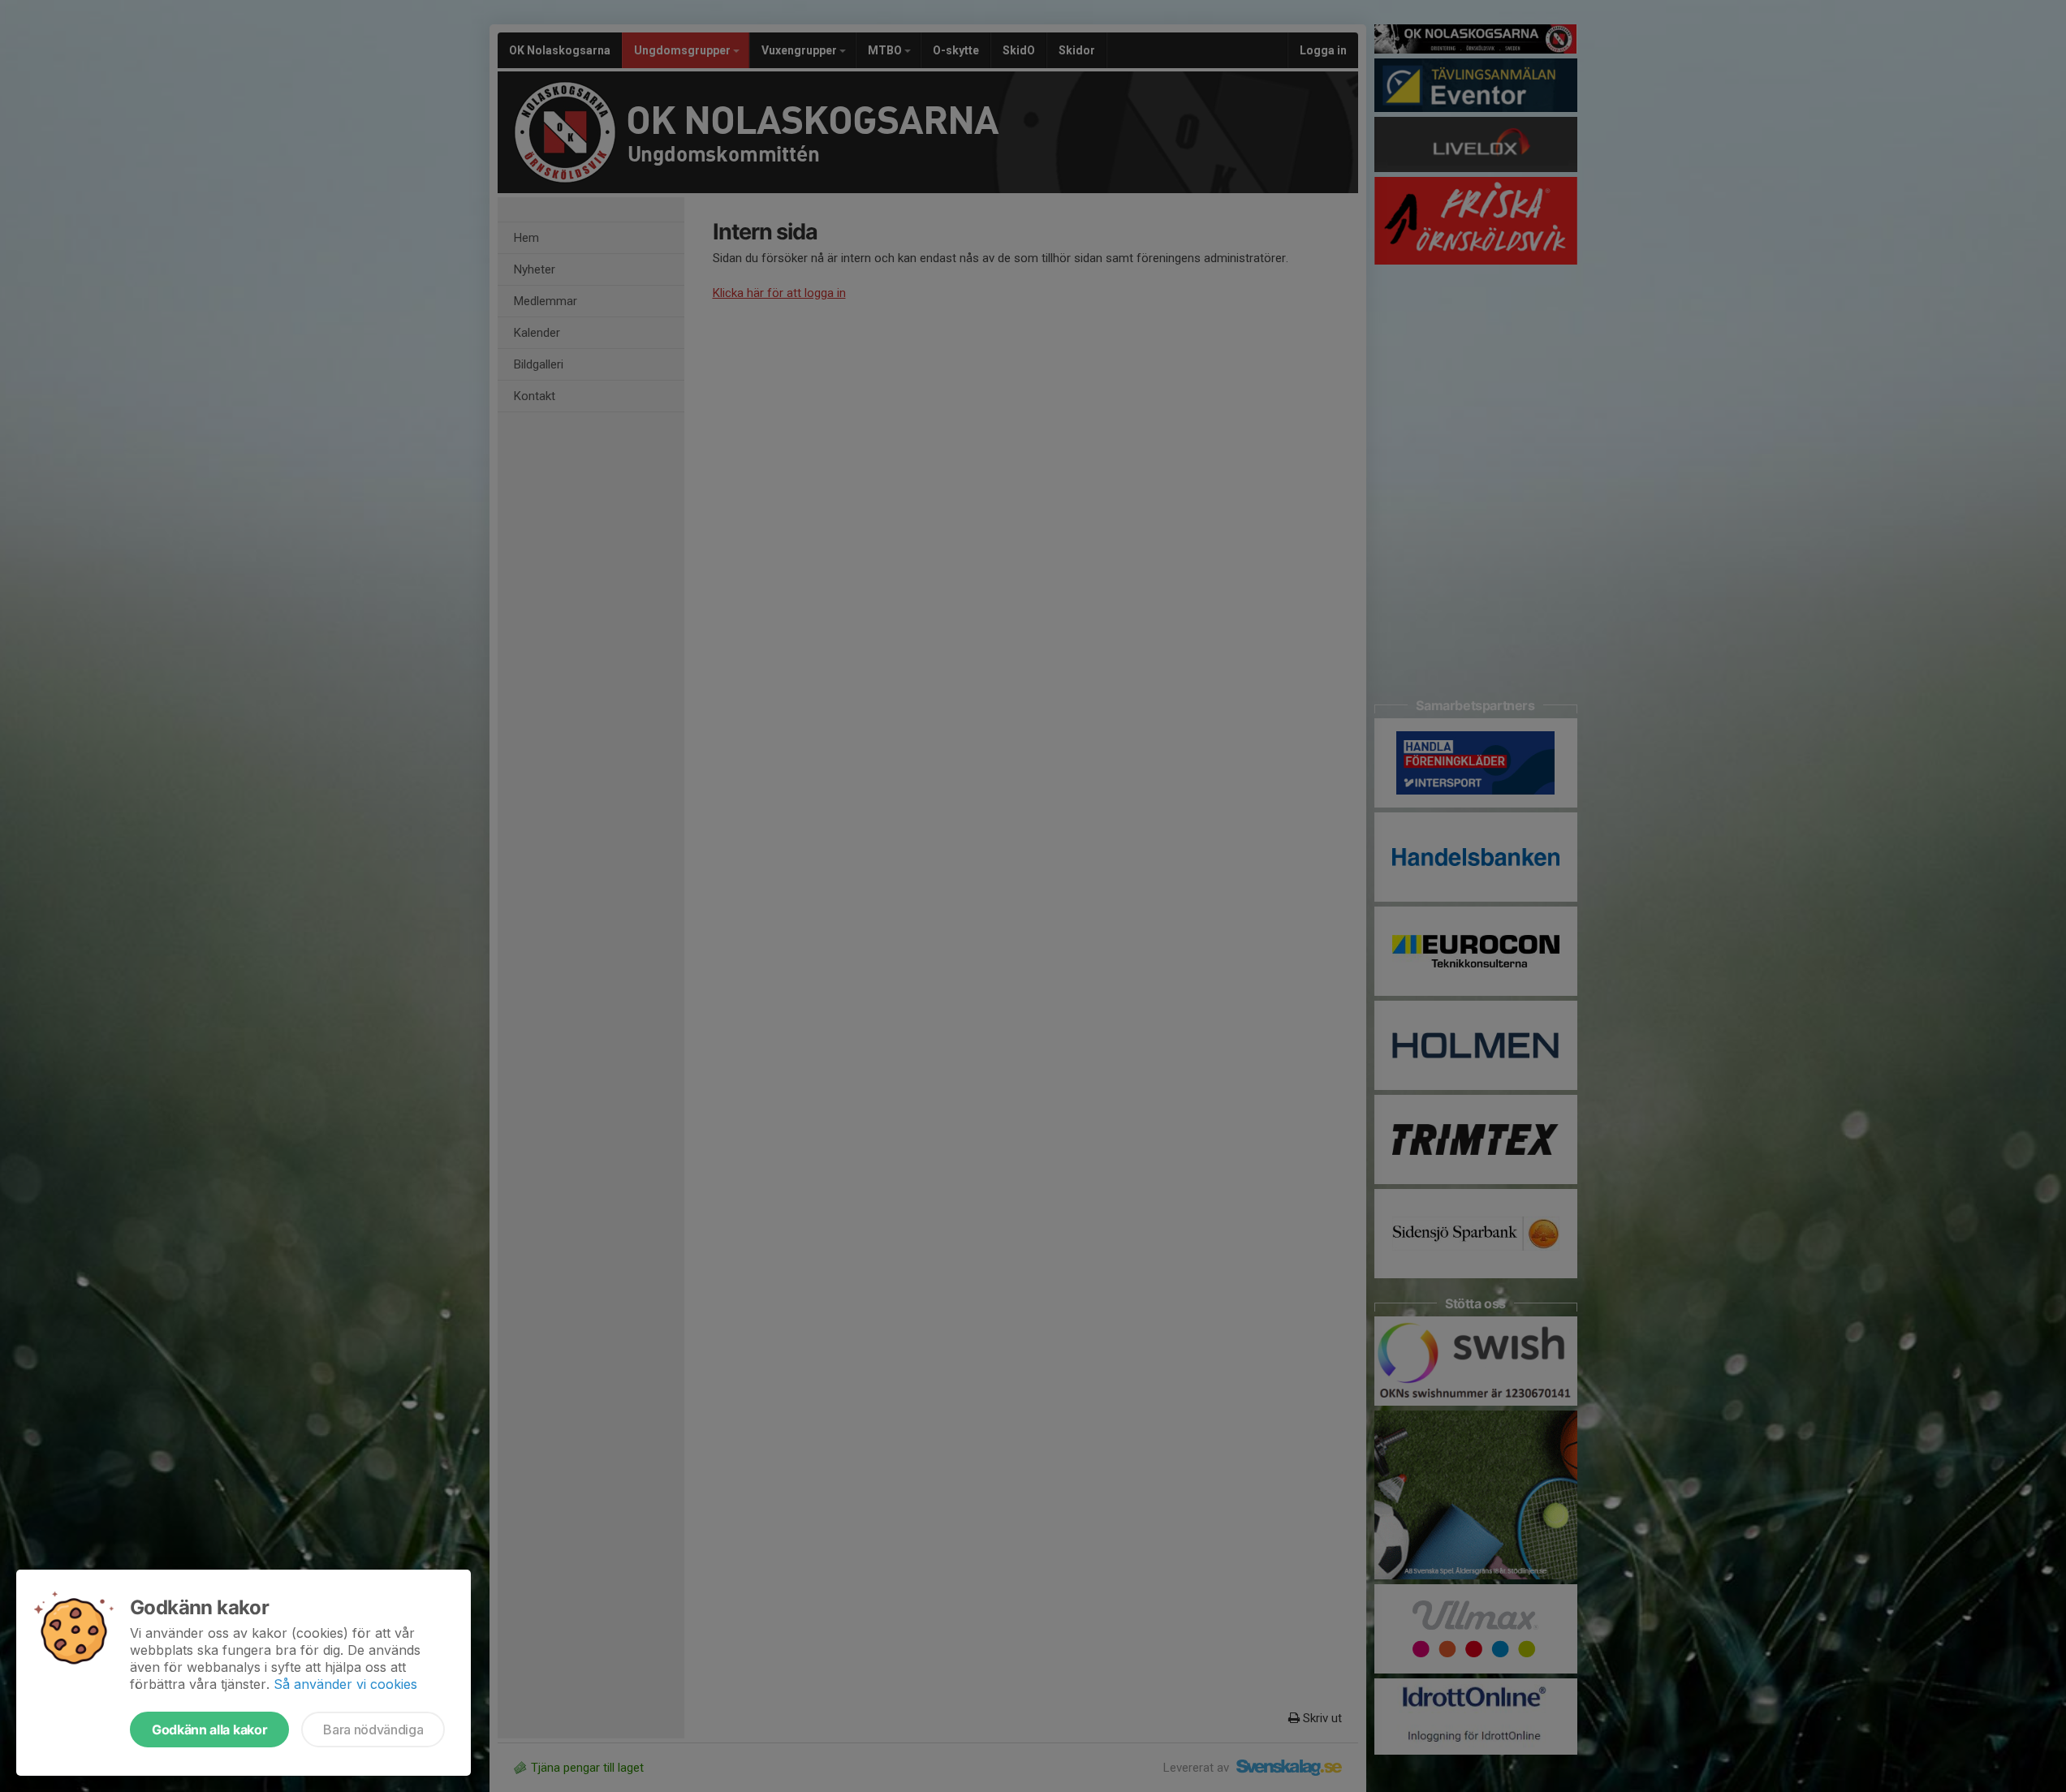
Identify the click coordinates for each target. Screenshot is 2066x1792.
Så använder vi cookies (345, 1684)
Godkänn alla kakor (209, 1730)
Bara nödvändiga (373, 1730)
